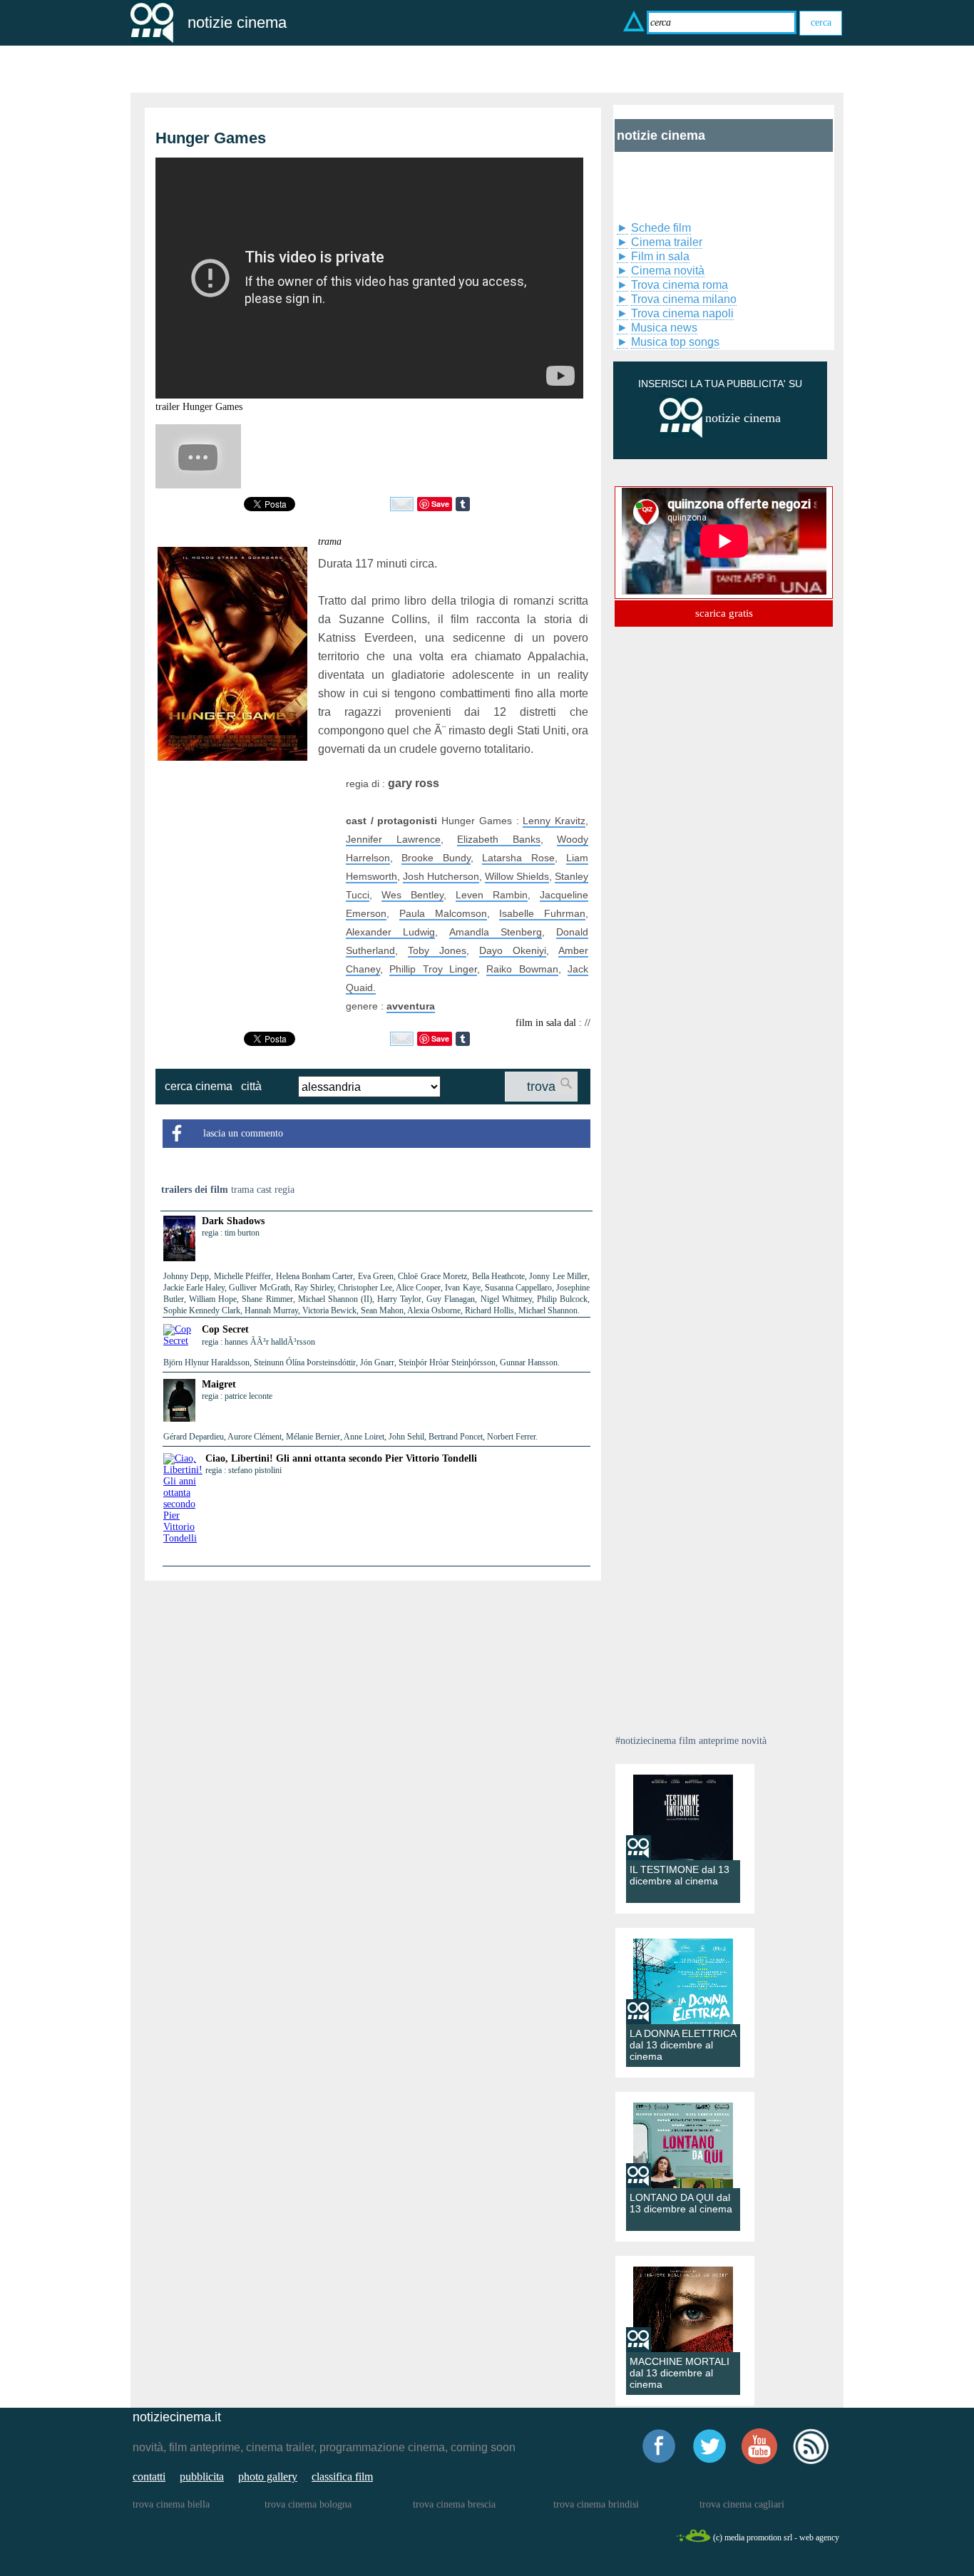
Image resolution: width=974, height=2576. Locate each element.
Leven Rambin (492, 895)
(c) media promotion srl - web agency (776, 2537)
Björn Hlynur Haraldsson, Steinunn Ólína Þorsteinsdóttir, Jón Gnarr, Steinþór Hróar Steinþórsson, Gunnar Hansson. (362, 1363)
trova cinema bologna (308, 2504)
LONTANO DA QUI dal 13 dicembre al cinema (681, 2203)
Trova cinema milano (684, 299)
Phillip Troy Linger (433, 969)
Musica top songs (675, 342)
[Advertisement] (247, 863)
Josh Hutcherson (441, 876)
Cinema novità (668, 271)
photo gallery (268, 2477)
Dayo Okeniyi (513, 950)
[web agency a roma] (693, 2540)
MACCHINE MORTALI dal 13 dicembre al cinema (680, 2373)
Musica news (664, 328)
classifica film (342, 2477)
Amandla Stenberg (496, 932)
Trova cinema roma (680, 285)
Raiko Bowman (522, 969)
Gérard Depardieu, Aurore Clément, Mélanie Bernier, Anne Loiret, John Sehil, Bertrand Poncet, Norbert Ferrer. (350, 1437)
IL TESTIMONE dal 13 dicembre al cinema (680, 1875)
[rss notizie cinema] (811, 2462)
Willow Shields (517, 876)
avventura (411, 1006)
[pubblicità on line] (681, 435)
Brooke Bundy (436, 858)
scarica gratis (724, 613)
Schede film (661, 228)
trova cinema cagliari (742, 2504)
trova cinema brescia (454, 2504)
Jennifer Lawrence (393, 839)
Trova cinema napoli (682, 313)
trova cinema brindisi (596, 2504)
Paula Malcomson (443, 913)
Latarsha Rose (518, 858)
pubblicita (202, 2477)
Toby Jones (437, 950)
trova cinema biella (171, 2504)
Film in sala (660, 256)
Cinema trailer (667, 242)
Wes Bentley (412, 895)
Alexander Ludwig (390, 932)
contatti (149, 2477)
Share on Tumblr (463, 504)
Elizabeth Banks (499, 839)
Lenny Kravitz (554, 821)
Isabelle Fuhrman (542, 913)
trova (541, 1087)
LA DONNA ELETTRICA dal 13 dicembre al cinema (683, 2045)
